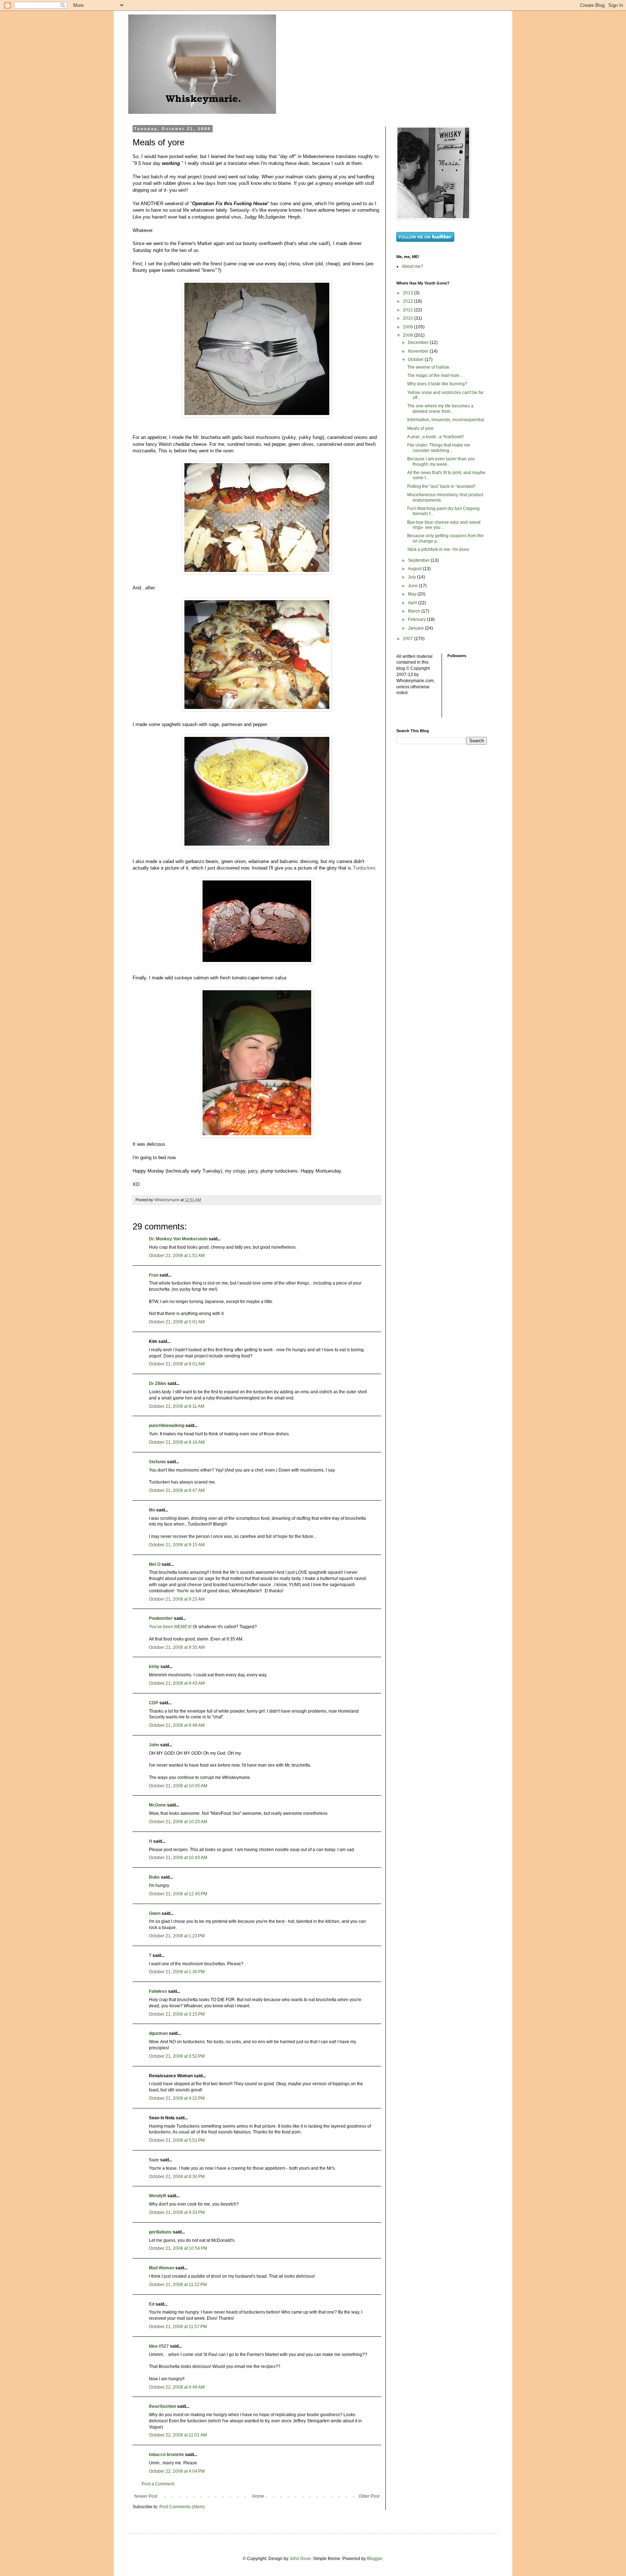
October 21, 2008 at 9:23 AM (177, 1599)
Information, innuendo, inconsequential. (446, 420)
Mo (152, 1510)
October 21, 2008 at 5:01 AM (177, 1322)
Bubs (154, 1877)
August (415, 569)
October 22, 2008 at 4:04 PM (177, 2471)
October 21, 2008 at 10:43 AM (178, 1858)
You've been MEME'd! (170, 1627)
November (419, 351)
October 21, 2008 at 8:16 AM (177, 1442)
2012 (408, 301)
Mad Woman (162, 2268)
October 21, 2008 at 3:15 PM (177, 2014)
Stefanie (157, 1462)
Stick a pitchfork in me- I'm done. (439, 549)
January (416, 628)
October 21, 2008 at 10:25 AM (178, 1822)
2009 (408, 327)
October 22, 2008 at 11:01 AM (178, 2435)
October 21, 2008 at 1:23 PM (177, 1936)
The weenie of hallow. (429, 367)
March (415, 611)
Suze (154, 2160)
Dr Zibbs (158, 1384)
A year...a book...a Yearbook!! (435, 437)
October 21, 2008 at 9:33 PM (177, 2212)
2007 (408, 639)
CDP (154, 1703)
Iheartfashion (162, 2406)
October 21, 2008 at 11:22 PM (178, 2285)
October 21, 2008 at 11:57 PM (178, 2327)
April (413, 603)
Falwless (158, 1991)
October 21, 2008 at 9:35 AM (177, 1647)
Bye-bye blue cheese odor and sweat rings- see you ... (444, 525)
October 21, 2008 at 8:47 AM (177, 1490)
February (417, 619)
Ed (152, 2304)
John (154, 1745)
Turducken (364, 868)
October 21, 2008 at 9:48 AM (177, 1725)
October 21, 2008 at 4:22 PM (177, 2098)
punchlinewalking (167, 1426)
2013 (408, 293)
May (413, 594)
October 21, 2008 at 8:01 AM (177, 1364)
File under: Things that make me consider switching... (439, 448)
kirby (154, 1667)
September (419, 560)
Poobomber (161, 1618)
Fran (154, 1275)
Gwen (155, 1913)
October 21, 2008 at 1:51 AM (177, 1256)
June (413, 586)
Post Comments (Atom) (182, 2507)
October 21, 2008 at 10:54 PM (178, 2248)
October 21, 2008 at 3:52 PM (177, 2056)
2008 (408, 335)
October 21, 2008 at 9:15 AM (177, 1545)
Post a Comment (158, 2484)
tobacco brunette (166, 2455)
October (416, 360)
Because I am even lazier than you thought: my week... (441, 461)
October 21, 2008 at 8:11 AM (177, 1406)
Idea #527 (159, 2346)
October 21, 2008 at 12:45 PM (178, 1894)
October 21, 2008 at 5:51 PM (177, 2140)
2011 (408, 310)
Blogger (375, 2559)
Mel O (155, 1564)
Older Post (369, 2496)
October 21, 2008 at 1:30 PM (177, 1972)
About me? (412, 266)
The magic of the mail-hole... (435, 376)
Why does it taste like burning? (437, 384)
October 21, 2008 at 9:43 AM (177, 1683)
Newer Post (146, 2496)
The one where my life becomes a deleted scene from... (440, 408)
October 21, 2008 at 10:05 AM (178, 1786)
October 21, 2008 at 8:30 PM (177, 2177)
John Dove (300, 2559)
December (419, 343)
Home (258, 2496)
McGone (157, 1805)
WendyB (158, 2196)
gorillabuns (160, 2232)
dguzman (158, 2033)
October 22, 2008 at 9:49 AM (177, 2387)
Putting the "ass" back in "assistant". (442, 486)
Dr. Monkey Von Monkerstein (178, 1239)
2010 (408, 318)
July (412, 577)
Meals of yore (420, 428)
